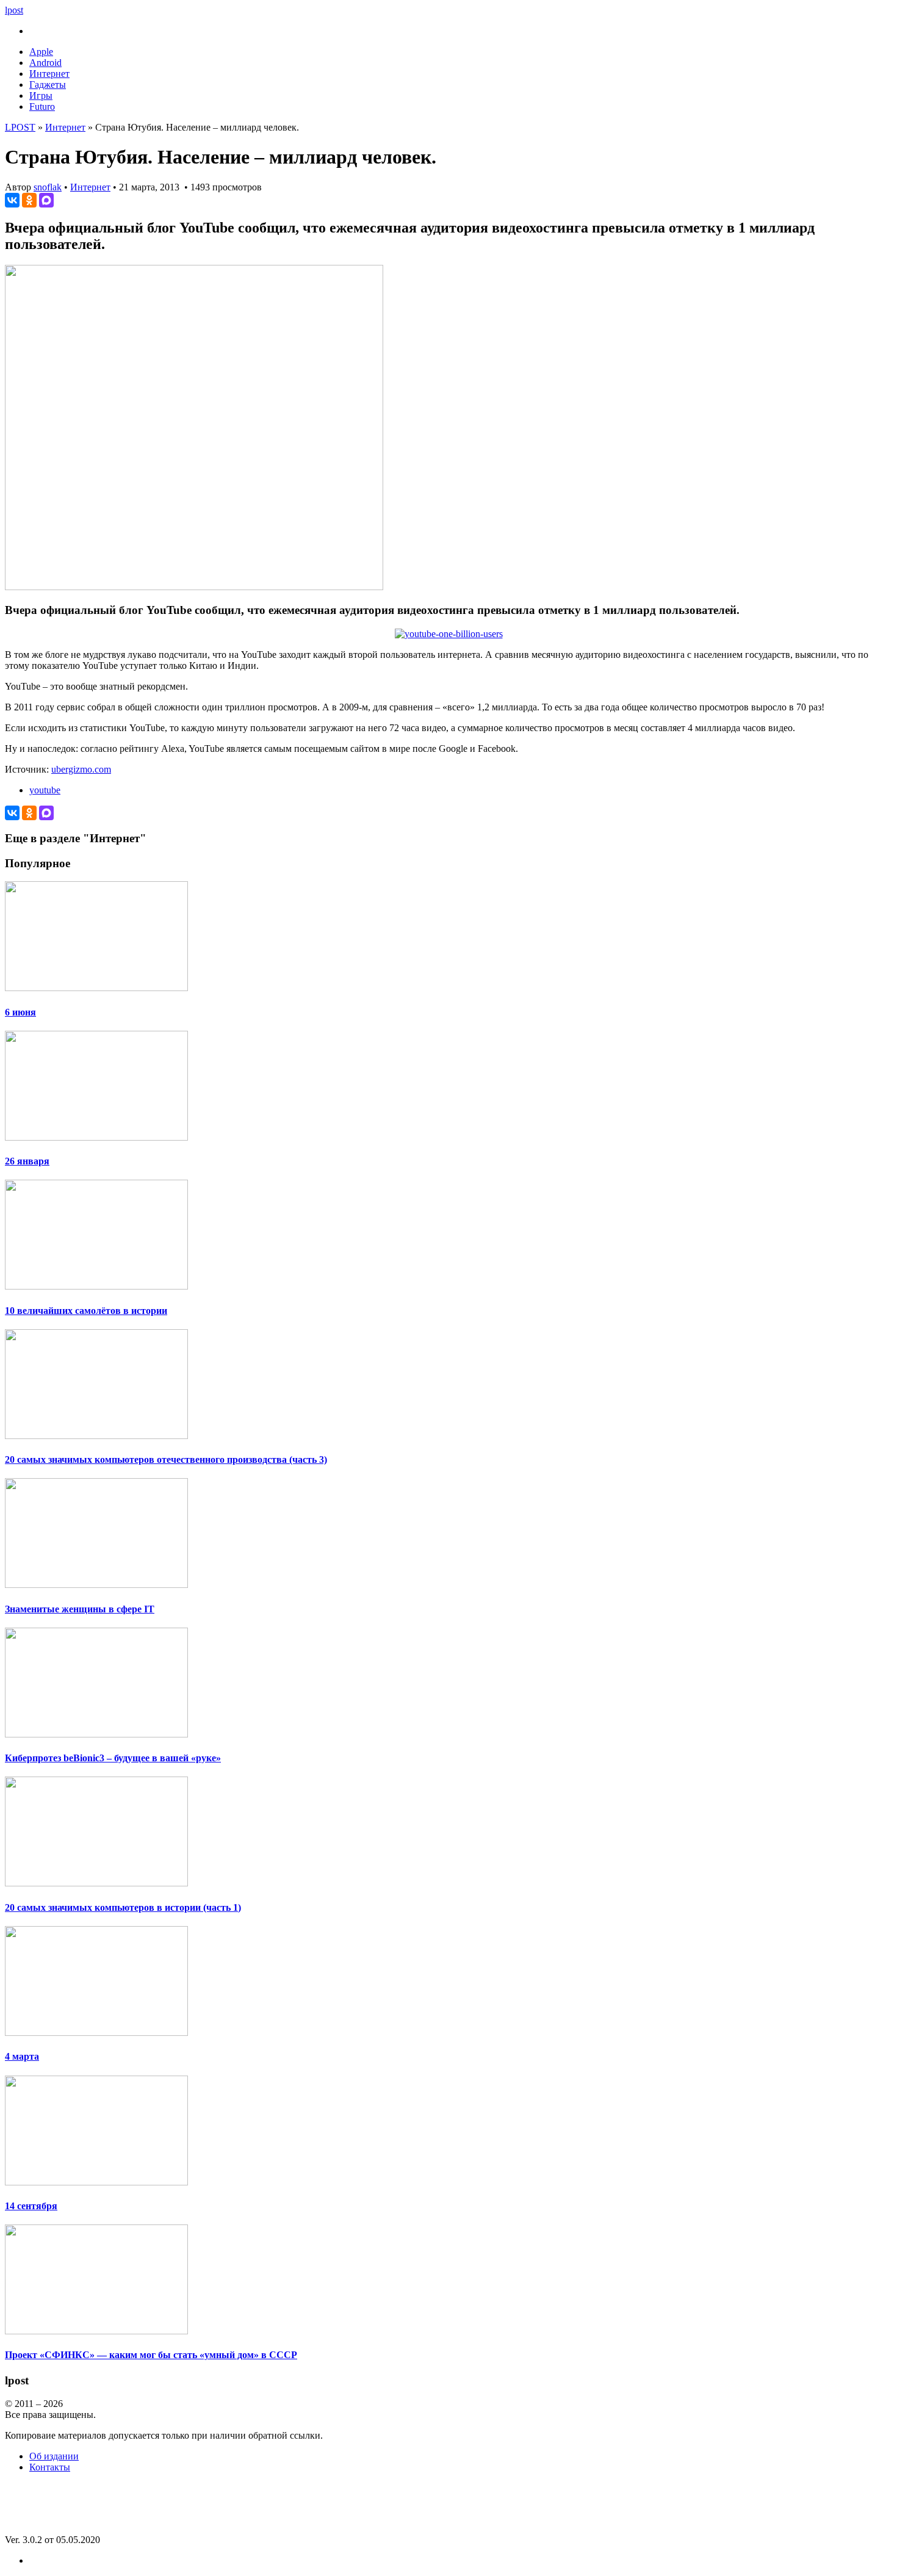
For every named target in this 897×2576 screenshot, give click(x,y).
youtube (45, 790)
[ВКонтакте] (12, 200)
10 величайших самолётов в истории (86, 1311)
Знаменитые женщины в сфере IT (80, 1609)
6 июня (20, 1012)
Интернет (49, 74)
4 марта (22, 2056)
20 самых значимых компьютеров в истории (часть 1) (123, 1907)
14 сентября (31, 2206)
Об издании (54, 2456)
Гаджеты (48, 85)
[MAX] (46, 200)
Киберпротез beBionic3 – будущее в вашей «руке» (113, 1758)
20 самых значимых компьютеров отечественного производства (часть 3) (166, 1459)
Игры (41, 96)
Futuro (42, 106)
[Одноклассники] (29, 200)
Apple (41, 52)
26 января (27, 1161)
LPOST (20, 127)
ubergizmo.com (81, 769)
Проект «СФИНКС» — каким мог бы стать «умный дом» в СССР (151, 2355)
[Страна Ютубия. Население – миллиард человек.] (194, 587)
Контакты (50, 2467)
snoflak (48, 187)
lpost (14, 10)
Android (45, 63)
